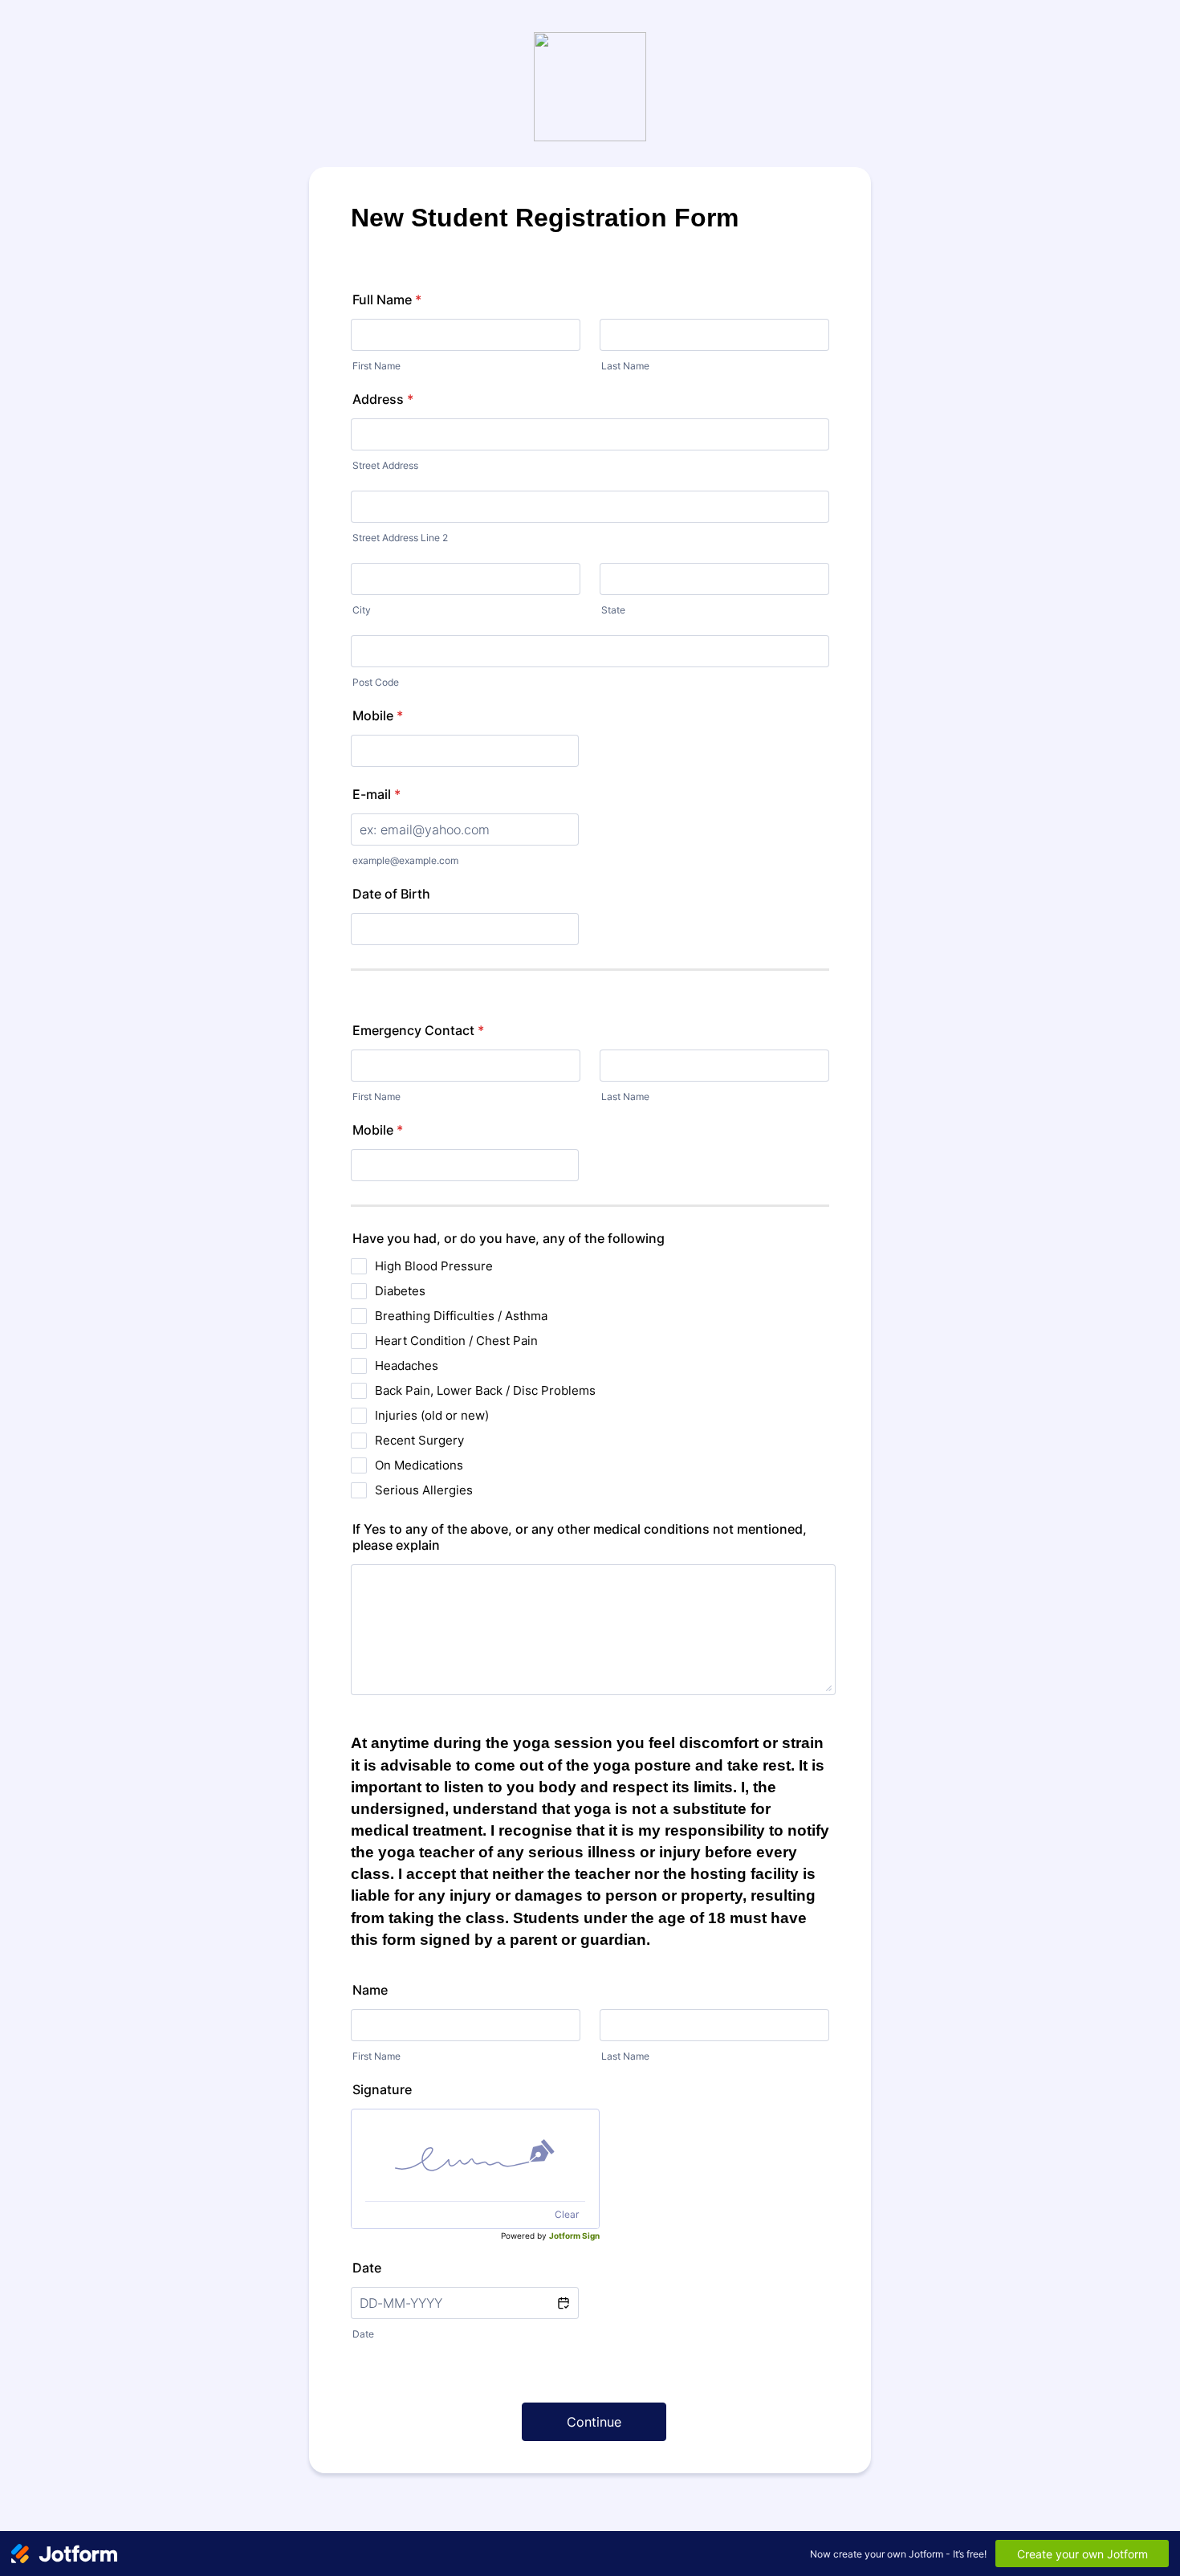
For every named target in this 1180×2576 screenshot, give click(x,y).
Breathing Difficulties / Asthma (461, 1316)
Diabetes (400, 1291)
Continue (594, 2422)
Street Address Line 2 (400, 538)
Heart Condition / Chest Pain (456, 1341)
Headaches (407, 1365)
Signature (382, 2089)
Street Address (385, 465)
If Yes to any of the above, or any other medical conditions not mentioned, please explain (580, 1537)
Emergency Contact (418, 1030)
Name (370, 1990)
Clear (567, 2214)
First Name (376, 366)
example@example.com (405, 860)
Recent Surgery (419, 1440)
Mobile (378, 715)
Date (363, 2334)
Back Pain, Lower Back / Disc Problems (485, 1390)
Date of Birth (391, 894)
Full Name (387, 300)
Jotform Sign (574, 2236)
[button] (563, 2303)
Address (383, 399)
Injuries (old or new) (432, 1415)
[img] (475, 2155)
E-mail (376, 794)
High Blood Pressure (434, 1266)
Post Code (376, 682)
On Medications (419, 1465)
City (362, 610)
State (613, 610)
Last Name (625, 366)
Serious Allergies (424, 1490)
